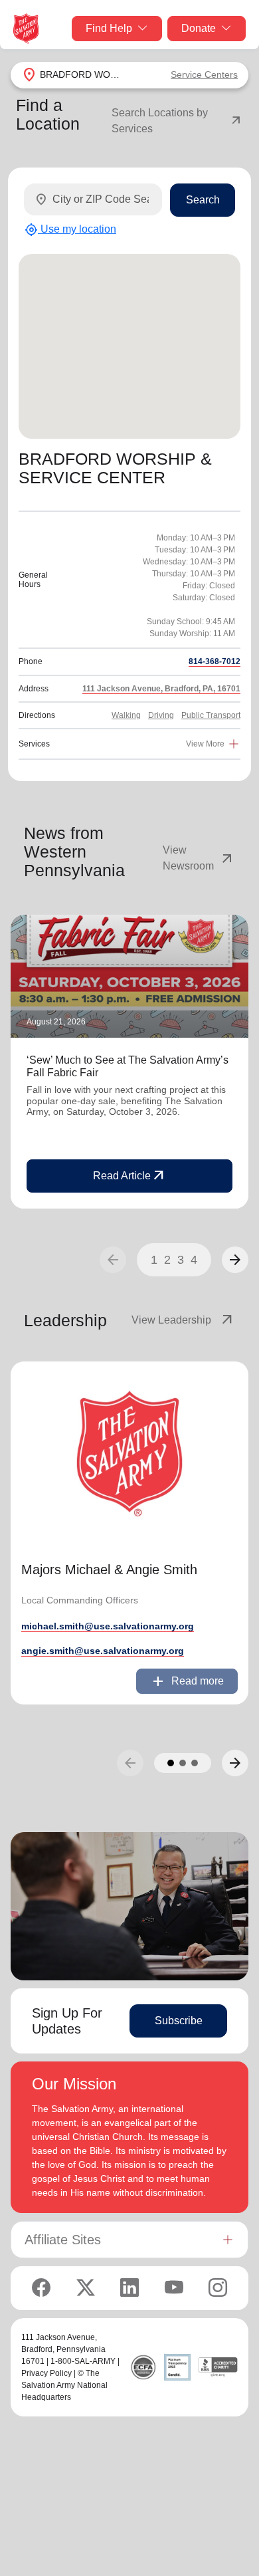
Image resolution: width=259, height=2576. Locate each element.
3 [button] (181, 1260)
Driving (161, 715)
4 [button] (194, 1260)
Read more (187, 1681)
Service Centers (204, 74)
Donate (199, 28)
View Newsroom (199, 858)
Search (203, 200)
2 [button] (167, 1260)
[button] (235, 1260)
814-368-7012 (215, 661)
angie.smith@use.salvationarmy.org (103, 1651)
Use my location (70, 230)
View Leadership (183, 1320)
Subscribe (179, 2021)
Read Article (130, 1176)
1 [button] (154, 1260)
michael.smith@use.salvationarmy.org (108, 1626)
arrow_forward (235, 1260)
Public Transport (211, 715)
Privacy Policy (46, 2373)
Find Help (109, 28)
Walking (126, 715)
